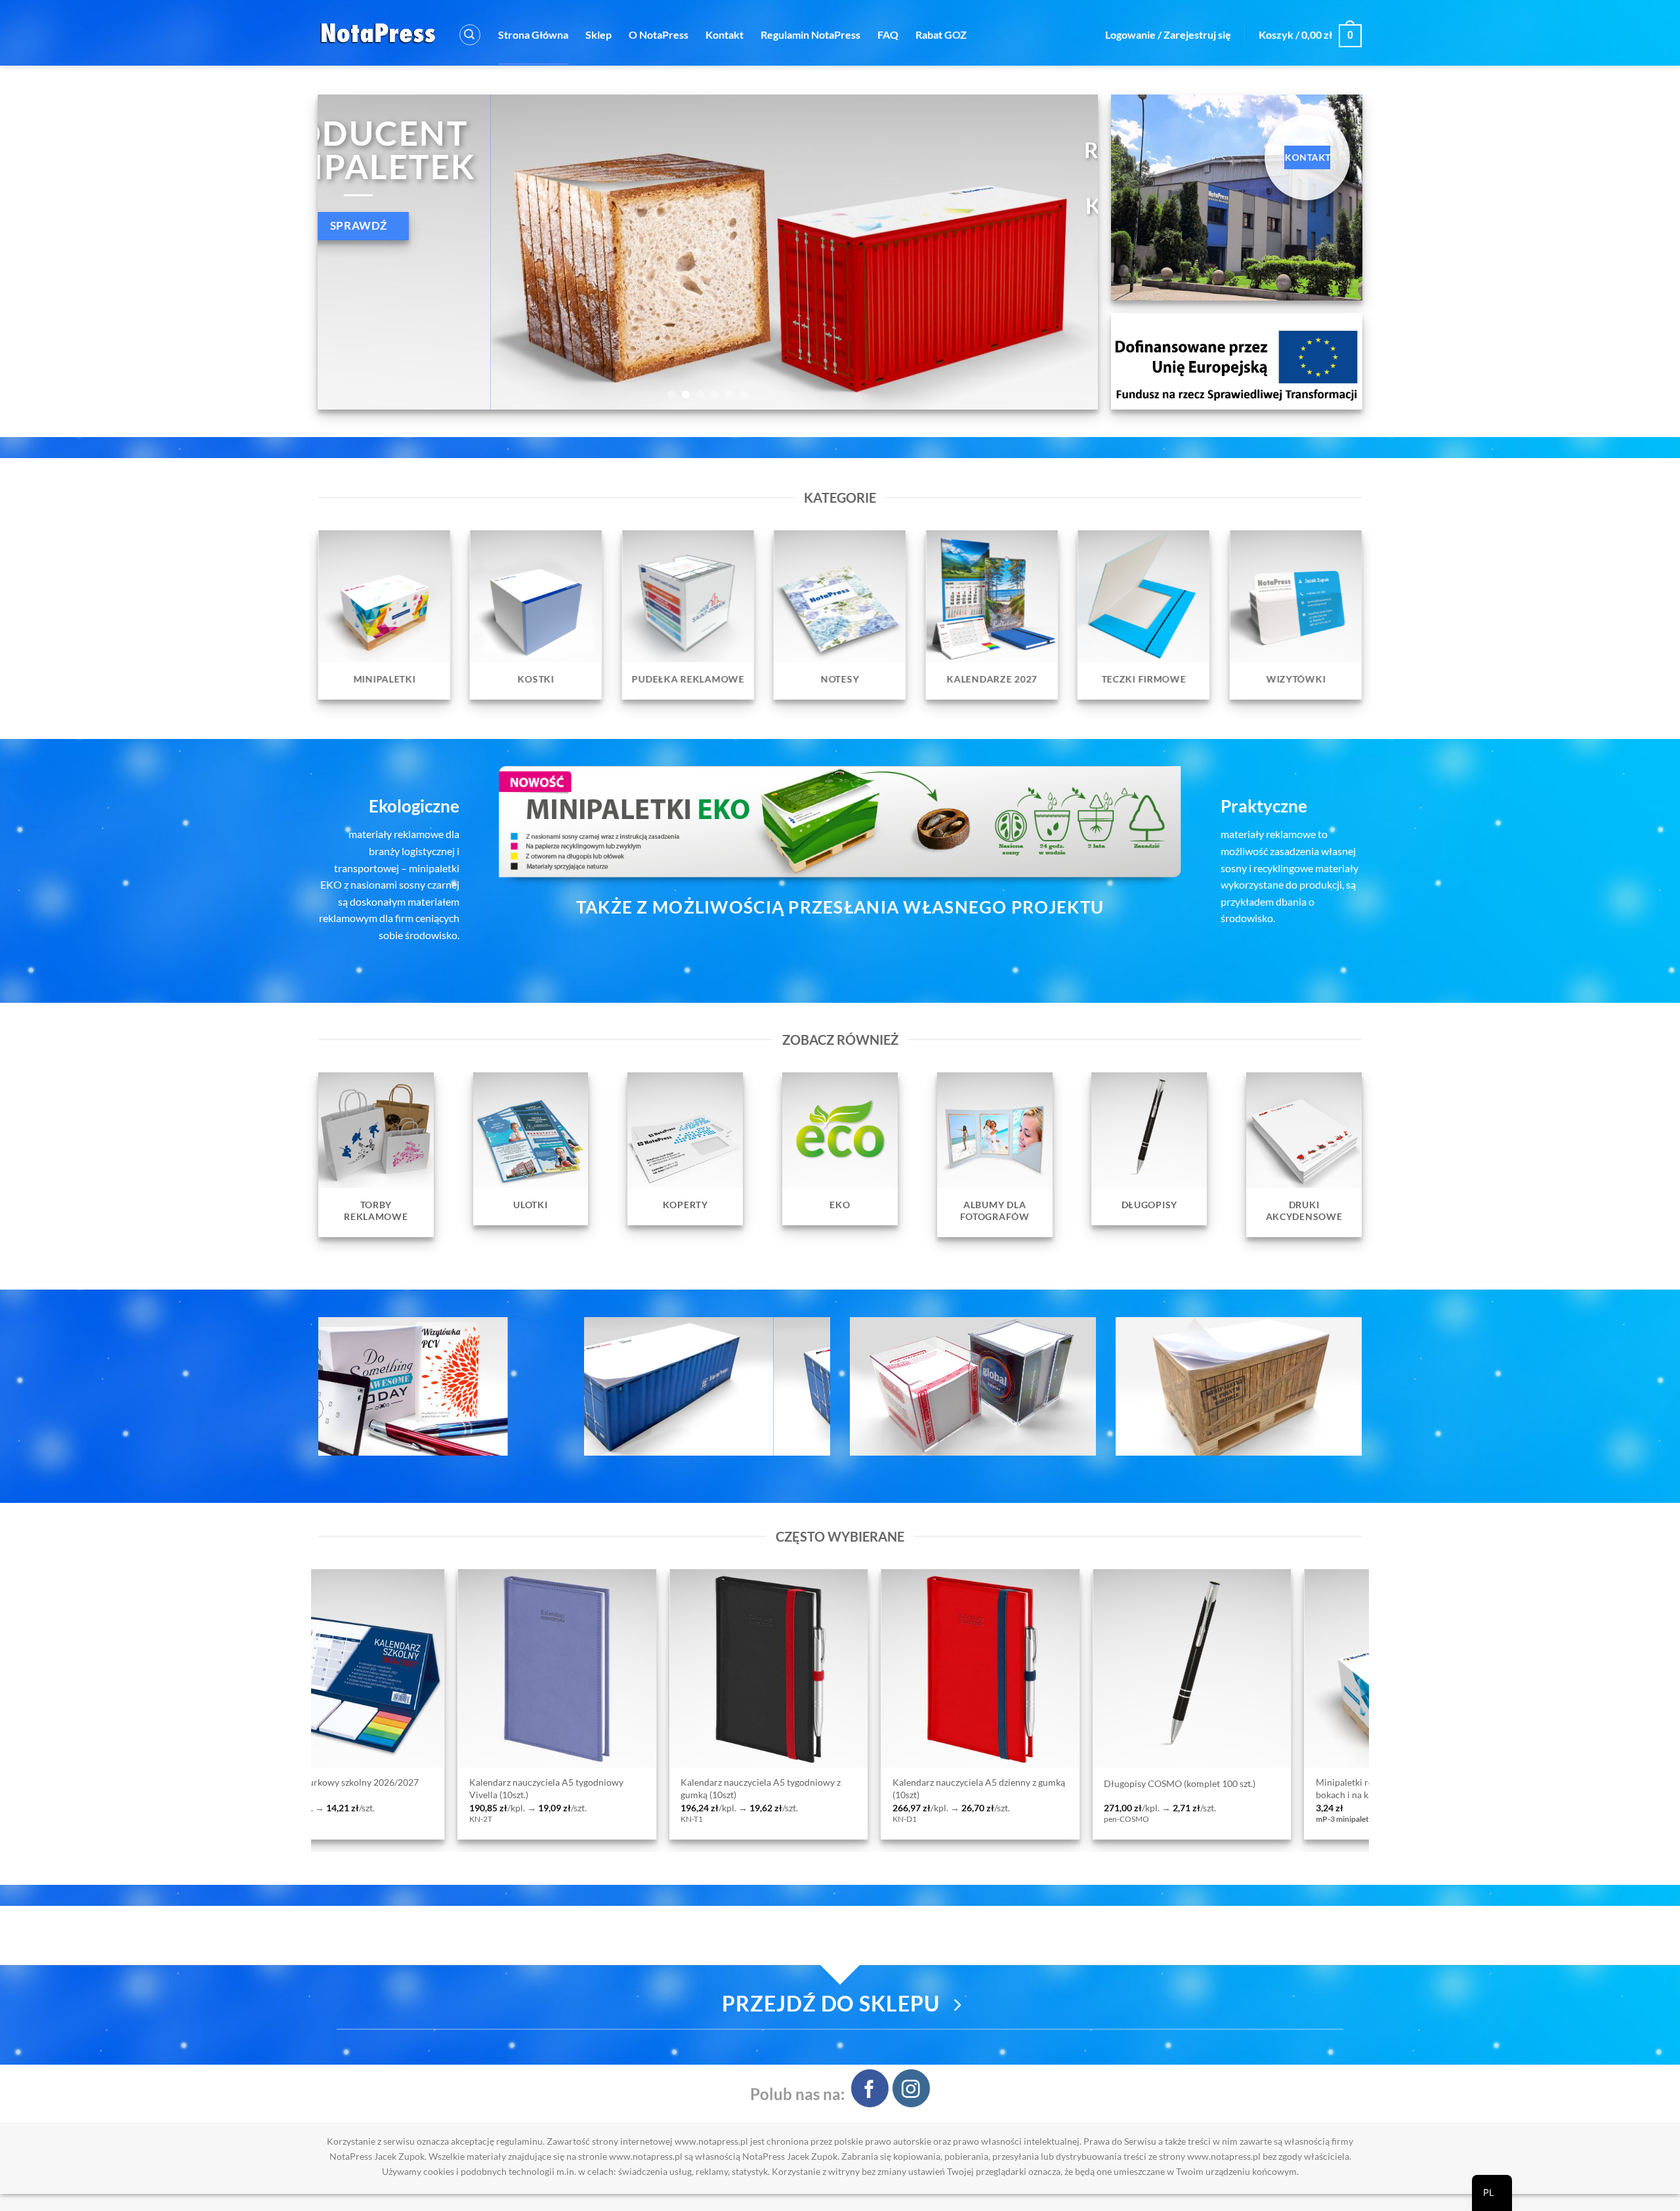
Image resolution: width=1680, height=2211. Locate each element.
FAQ (888, 34)
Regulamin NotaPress (810, 34)
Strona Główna (533, 34)
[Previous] (350, 252)
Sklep (598, 34)
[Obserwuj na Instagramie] (911, 2088)
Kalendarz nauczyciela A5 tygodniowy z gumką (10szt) (308, 1788)
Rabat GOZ (941, 34)
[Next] (1066, 252)
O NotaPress (659, 34)
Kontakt (724, 34)
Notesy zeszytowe (1322, 1783)
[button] (470, 35)
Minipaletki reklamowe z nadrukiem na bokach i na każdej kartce (941, 1788)
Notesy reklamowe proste (1126, 1783)
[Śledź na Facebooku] (870, 2088)
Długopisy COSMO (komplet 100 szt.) (727, 1783)
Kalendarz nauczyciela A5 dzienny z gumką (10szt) (525, 1788)
